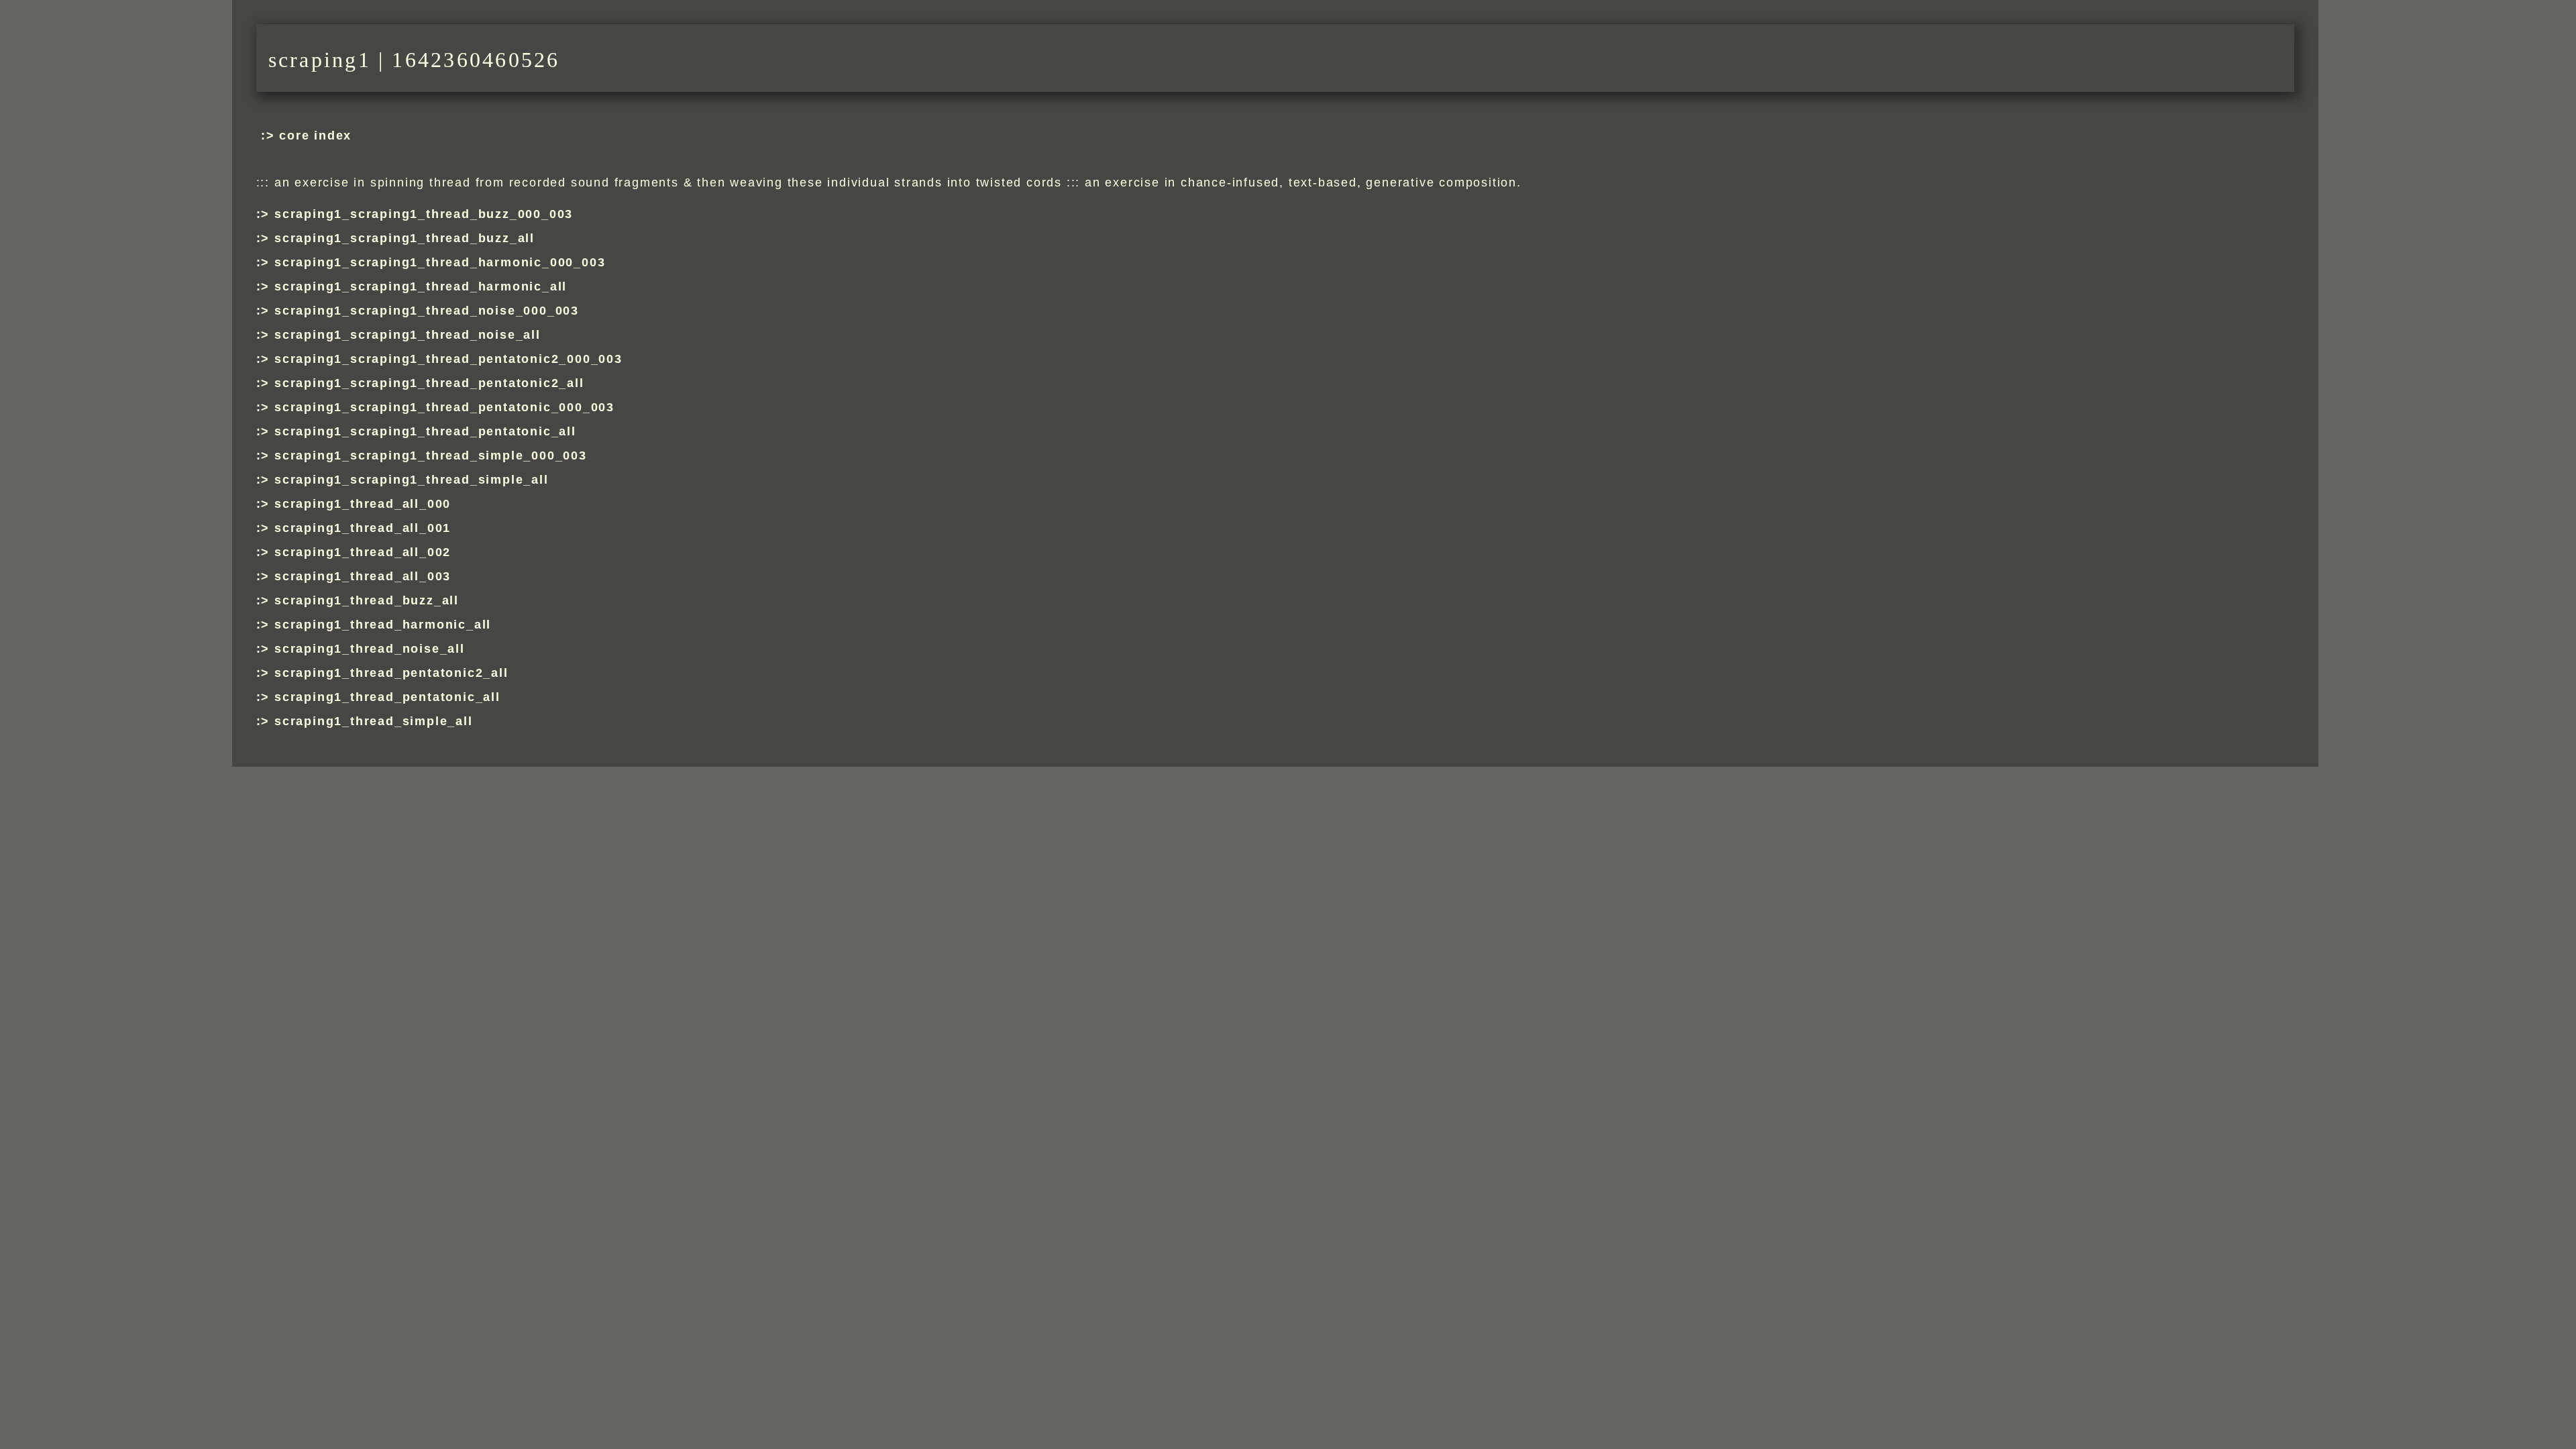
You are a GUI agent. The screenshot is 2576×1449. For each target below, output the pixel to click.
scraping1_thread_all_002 (363, 552)
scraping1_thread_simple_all (374, 721)
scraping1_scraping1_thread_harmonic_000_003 (440, 262)
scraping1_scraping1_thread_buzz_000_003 (424, 214)
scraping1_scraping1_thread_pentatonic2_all (429, 383)
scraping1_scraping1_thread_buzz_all (405, 238)
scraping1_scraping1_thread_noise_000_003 (427, 311)
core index (315, 136)
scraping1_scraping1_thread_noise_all (408, 335)
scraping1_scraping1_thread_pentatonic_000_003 (444, 407)
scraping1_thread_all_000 (363, 504)
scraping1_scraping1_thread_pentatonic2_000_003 (448, 359)
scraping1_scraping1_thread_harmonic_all (421, 286)
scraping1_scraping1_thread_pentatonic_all (425, 431)
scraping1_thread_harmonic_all (383, 625)
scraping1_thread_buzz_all (367, 600)
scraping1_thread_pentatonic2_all (391, 673)
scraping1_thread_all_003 (363, 576)
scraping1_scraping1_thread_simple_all (412, 480)
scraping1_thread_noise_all (370, 649)
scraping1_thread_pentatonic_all (387, 697)
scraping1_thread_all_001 (363, 528)
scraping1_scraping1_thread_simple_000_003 (431, 455)
